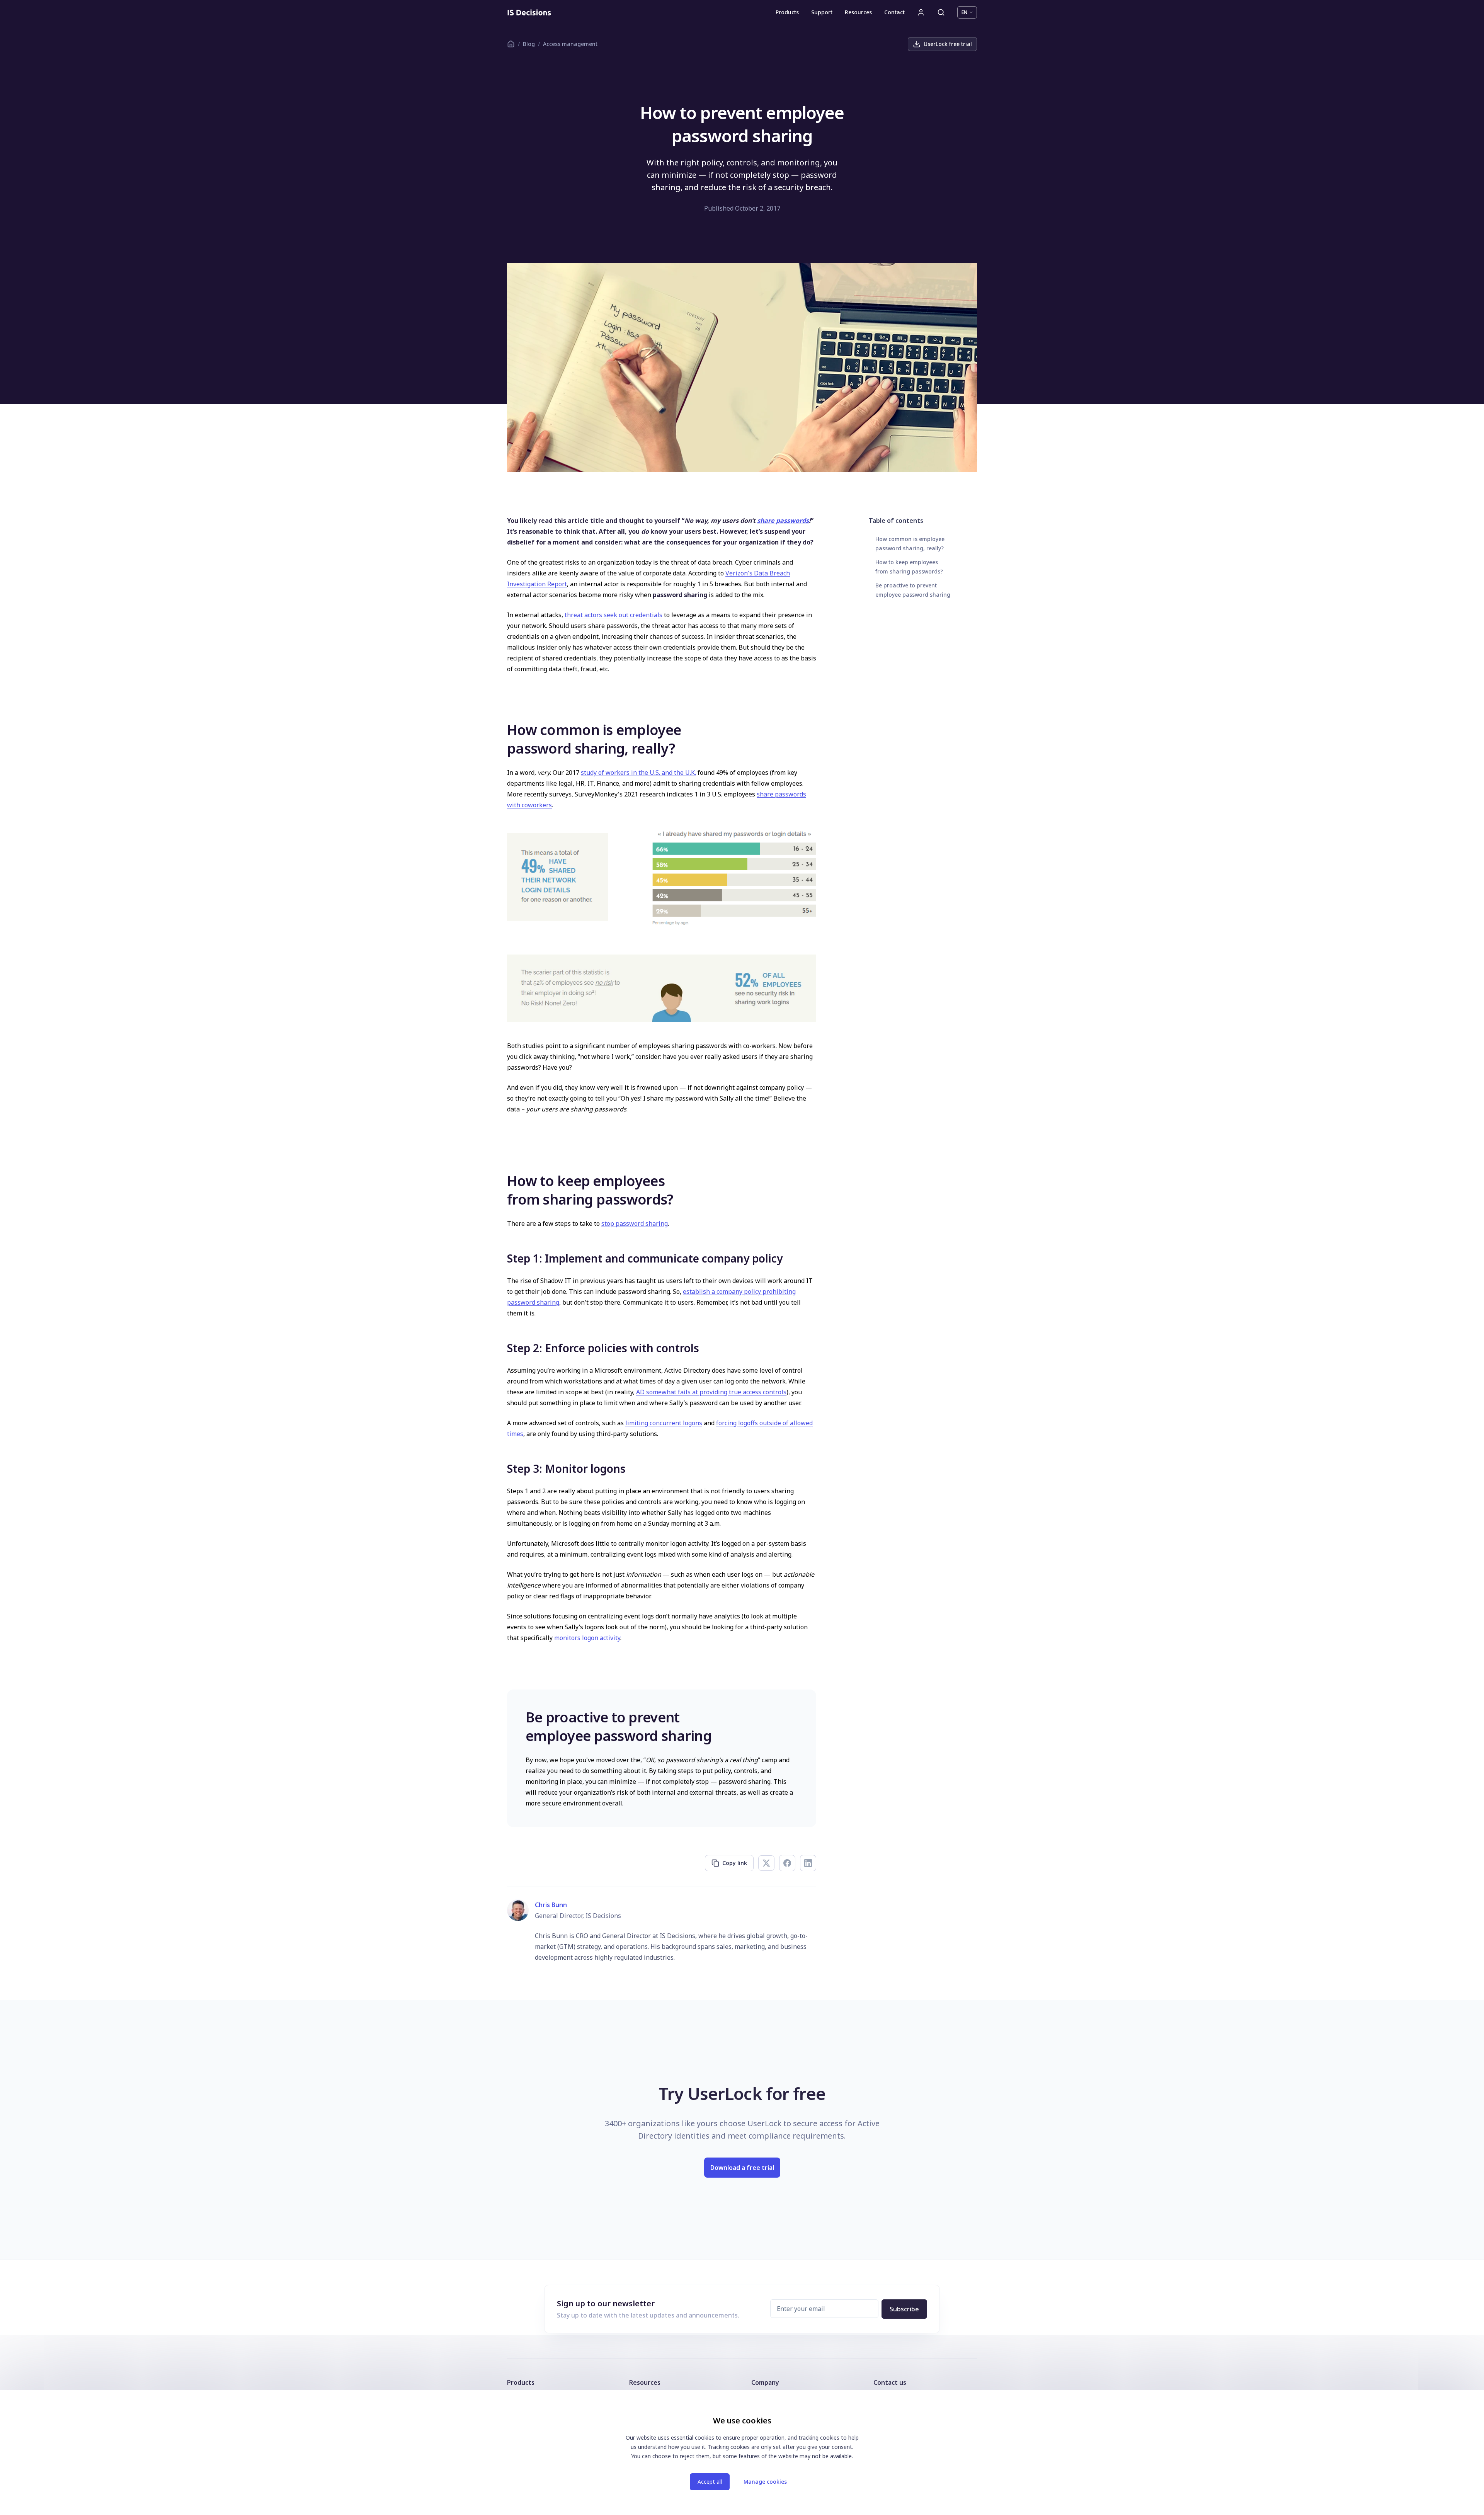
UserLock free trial (948, 44)
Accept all (710, 2482)
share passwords (783, 521)
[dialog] (742, 2452)
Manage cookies (765, 2482)
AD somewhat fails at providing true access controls (711, 1392)
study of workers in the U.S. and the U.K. (638, 773)
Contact (894, 12)
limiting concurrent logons (664, 1423)
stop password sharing (635, 1223)
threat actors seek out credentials (614, 615)
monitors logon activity (587, 1638)
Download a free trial (742, 2168)
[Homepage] (529, 12)
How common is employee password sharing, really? (910, 544)
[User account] (921, 12)
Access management (570, 44)
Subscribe (904, 2309)
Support (822, 12)
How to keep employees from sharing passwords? (909, 567)
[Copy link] (500, 729)
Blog (529, 44)
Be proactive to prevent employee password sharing (913, 590)
